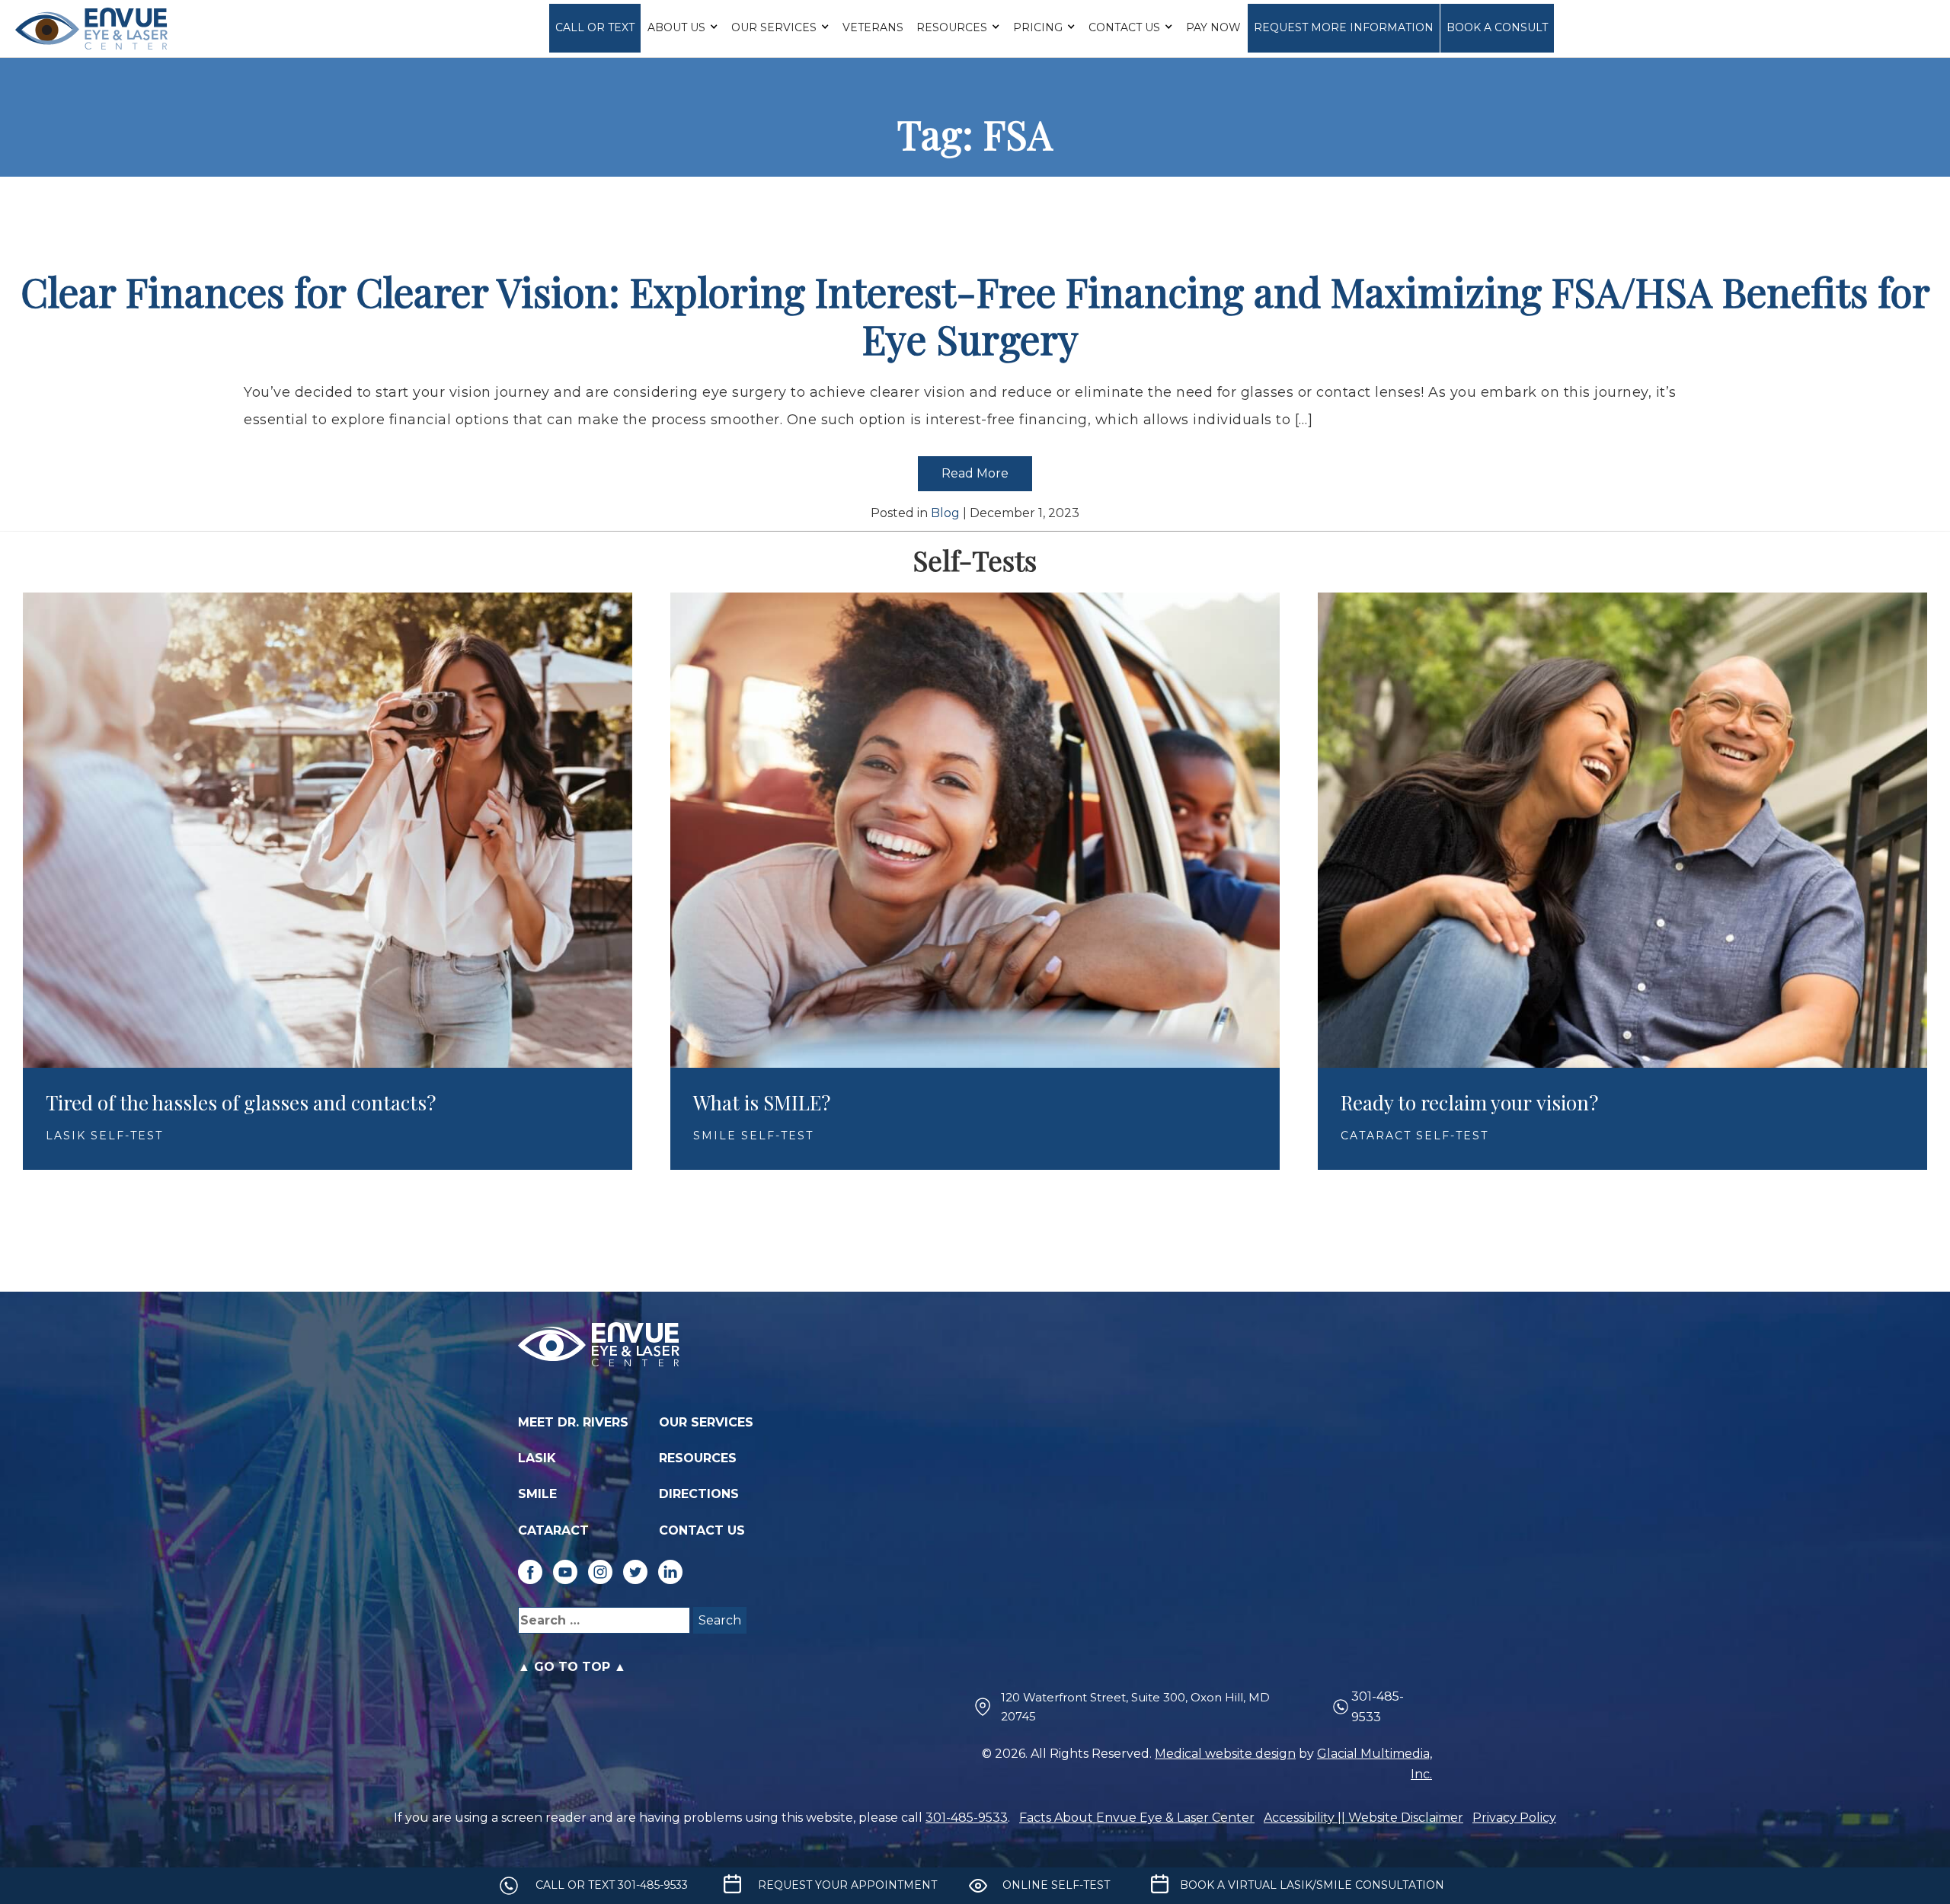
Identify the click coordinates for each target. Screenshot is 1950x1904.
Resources (952, 27)
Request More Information (1344, 27)
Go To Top (572, 1667)
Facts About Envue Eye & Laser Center (1137, 1818)
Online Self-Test (1056, 1885)
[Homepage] (91, 29)
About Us (676, 27)
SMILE (537, 1494)
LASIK (537, 1458)
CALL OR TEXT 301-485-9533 (612, 1885)
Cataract (553, 1530)
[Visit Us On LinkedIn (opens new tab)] (670, 1572)
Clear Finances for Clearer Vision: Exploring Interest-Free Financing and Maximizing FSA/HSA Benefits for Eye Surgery (975, 315)
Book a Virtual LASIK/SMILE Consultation (1312, 1885)
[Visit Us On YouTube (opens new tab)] (565, 1572)
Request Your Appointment (847, 1885)
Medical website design (1225, 1754)
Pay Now (1213, 27)
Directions (699, 1494)
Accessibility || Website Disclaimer (1363, 1818)
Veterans (873, 27)
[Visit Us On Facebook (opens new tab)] (530, 1572)
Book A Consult (1497, 27)
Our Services (774, 27)
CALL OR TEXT (595, 27)
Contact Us (1124, 27)
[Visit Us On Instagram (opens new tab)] (600, 1572)
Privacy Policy (1514, 1818)
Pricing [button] (1038, 27)
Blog (945, 513)
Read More (975, 473)
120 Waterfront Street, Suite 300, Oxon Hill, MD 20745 (1135, 1707)
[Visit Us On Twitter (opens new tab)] (635, 1572)
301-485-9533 (1378, 1707)
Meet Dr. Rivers (573, 1422)
